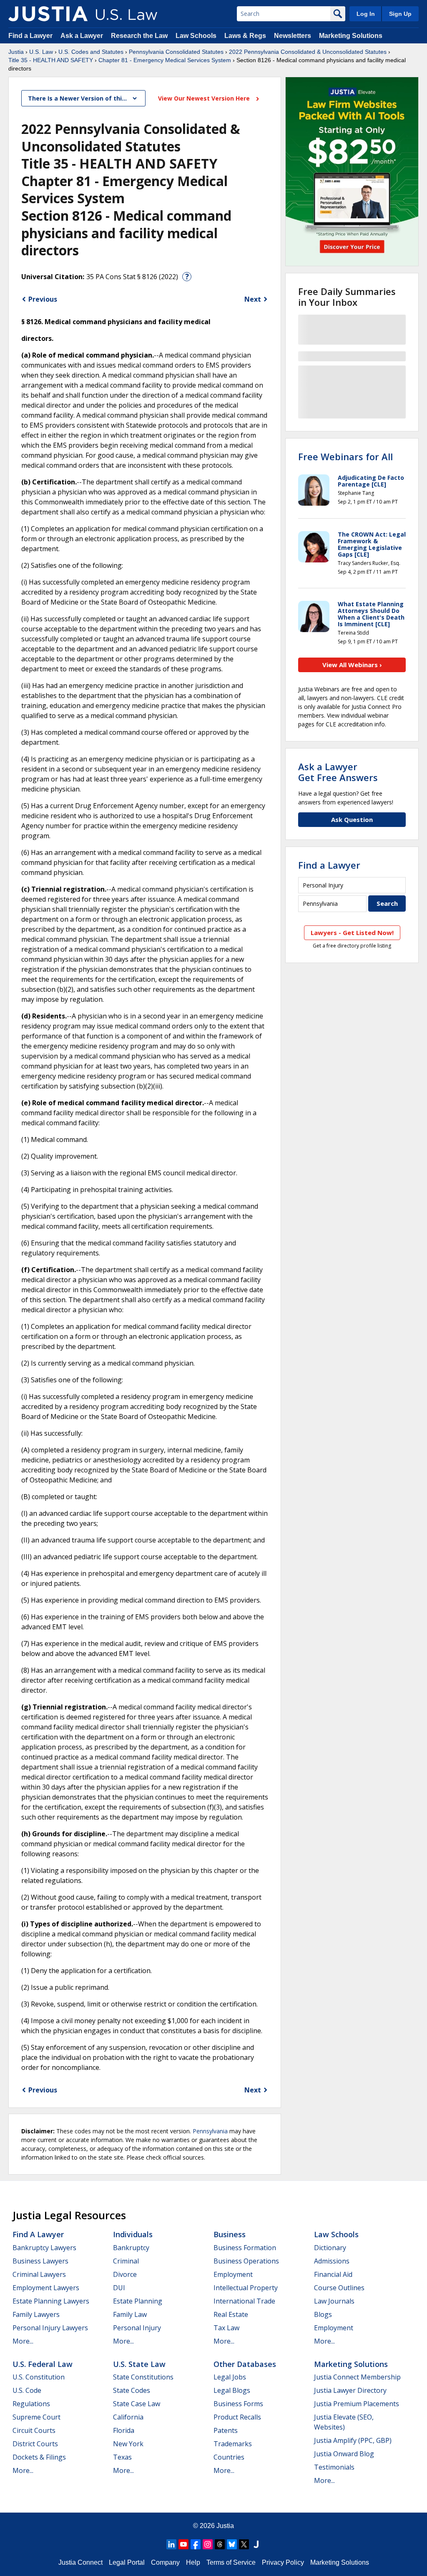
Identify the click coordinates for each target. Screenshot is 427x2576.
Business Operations (246, 2261)
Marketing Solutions (351, 36)
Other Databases (245, 2364)
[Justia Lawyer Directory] (256, 2544)
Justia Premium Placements (357, 2404)
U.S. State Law (139, 2364)
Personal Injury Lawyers (50, 2328)
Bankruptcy (131, 2248)
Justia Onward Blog (344, 2454)
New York (128, 2444)
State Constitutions (143, 2377)
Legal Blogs (232, 2390)
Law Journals (334, 2301)
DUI (119, 2288)
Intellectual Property (246, 2288)
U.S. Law (41, 52)
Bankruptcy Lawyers (44, 2248)
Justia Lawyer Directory (350, 2390)
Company (165, 2562)
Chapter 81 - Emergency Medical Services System (165, 60)
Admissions (332, 2261)
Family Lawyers (36, 2314)
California (128, 2417)
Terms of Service (231, 2562)
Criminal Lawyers (39, 2274)
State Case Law (137, 2404)
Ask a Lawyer (83, 36)
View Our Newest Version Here (205, 98)
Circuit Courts (34, 2430)
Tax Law (226, 2328)
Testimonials (334, 2467)
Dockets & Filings (39, 2457)
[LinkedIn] (171, 2544)
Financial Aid (333, 2274)
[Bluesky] (232, 2544)
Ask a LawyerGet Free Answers (338, 772)
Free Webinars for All (345, 456)
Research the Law (139, 36)
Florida (124, 2430)
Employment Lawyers (46, 2288)
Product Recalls (237, 2417)
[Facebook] (196, 2544)
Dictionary (330, 2248)
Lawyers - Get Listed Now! (352, 933)
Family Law (130, 2314)
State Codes (132, 2390)
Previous (43, 299)
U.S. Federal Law (43, 2364)
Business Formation (245, 2248)
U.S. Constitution (39, 2377)
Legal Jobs (230, 2377)
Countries (229, 2457)
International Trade (244, 2301)
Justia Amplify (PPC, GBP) (353, 2440)
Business (230, 2234)
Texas (122, 2457)
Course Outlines (339, 2288)
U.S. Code (27, 2390)
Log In (366, 14)
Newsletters (293, 36)
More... (23, 2341)
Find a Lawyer (30, 36)
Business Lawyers (40, 2261)
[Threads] (220, 2544)
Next (253, 299)
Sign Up (400, 14)
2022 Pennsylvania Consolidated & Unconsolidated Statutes (308, 52)
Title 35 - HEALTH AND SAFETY (51, 60)
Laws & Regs (245, 36)
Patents (226, 2430)
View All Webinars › (352, 665)
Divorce (125, 2274)
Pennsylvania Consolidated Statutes (176, 52)
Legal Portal (127, 2562)
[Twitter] (244, 2544)
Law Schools (196, 36)
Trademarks (233, 2444)
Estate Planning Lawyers (51, 2301)
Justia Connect (80, 2562)
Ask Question (352, 819)
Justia (16, 52)
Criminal (126, 2261)
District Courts (35, 2444)
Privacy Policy (283, 2562)
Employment (233, 2274)
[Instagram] (208, 2544)
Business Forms (238, 2404)
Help (193, 2562)
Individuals (133, 2234)
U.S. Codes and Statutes (91, 52)
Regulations (31, 2404)
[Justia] (48, 14)
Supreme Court (36, 2417)
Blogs (323, 2314)
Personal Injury (137, 2328)
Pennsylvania (210, 2131)
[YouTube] (183, 2544)
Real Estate (231, 2314)
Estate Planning (138, 2301)
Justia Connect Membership (357, 2377)
